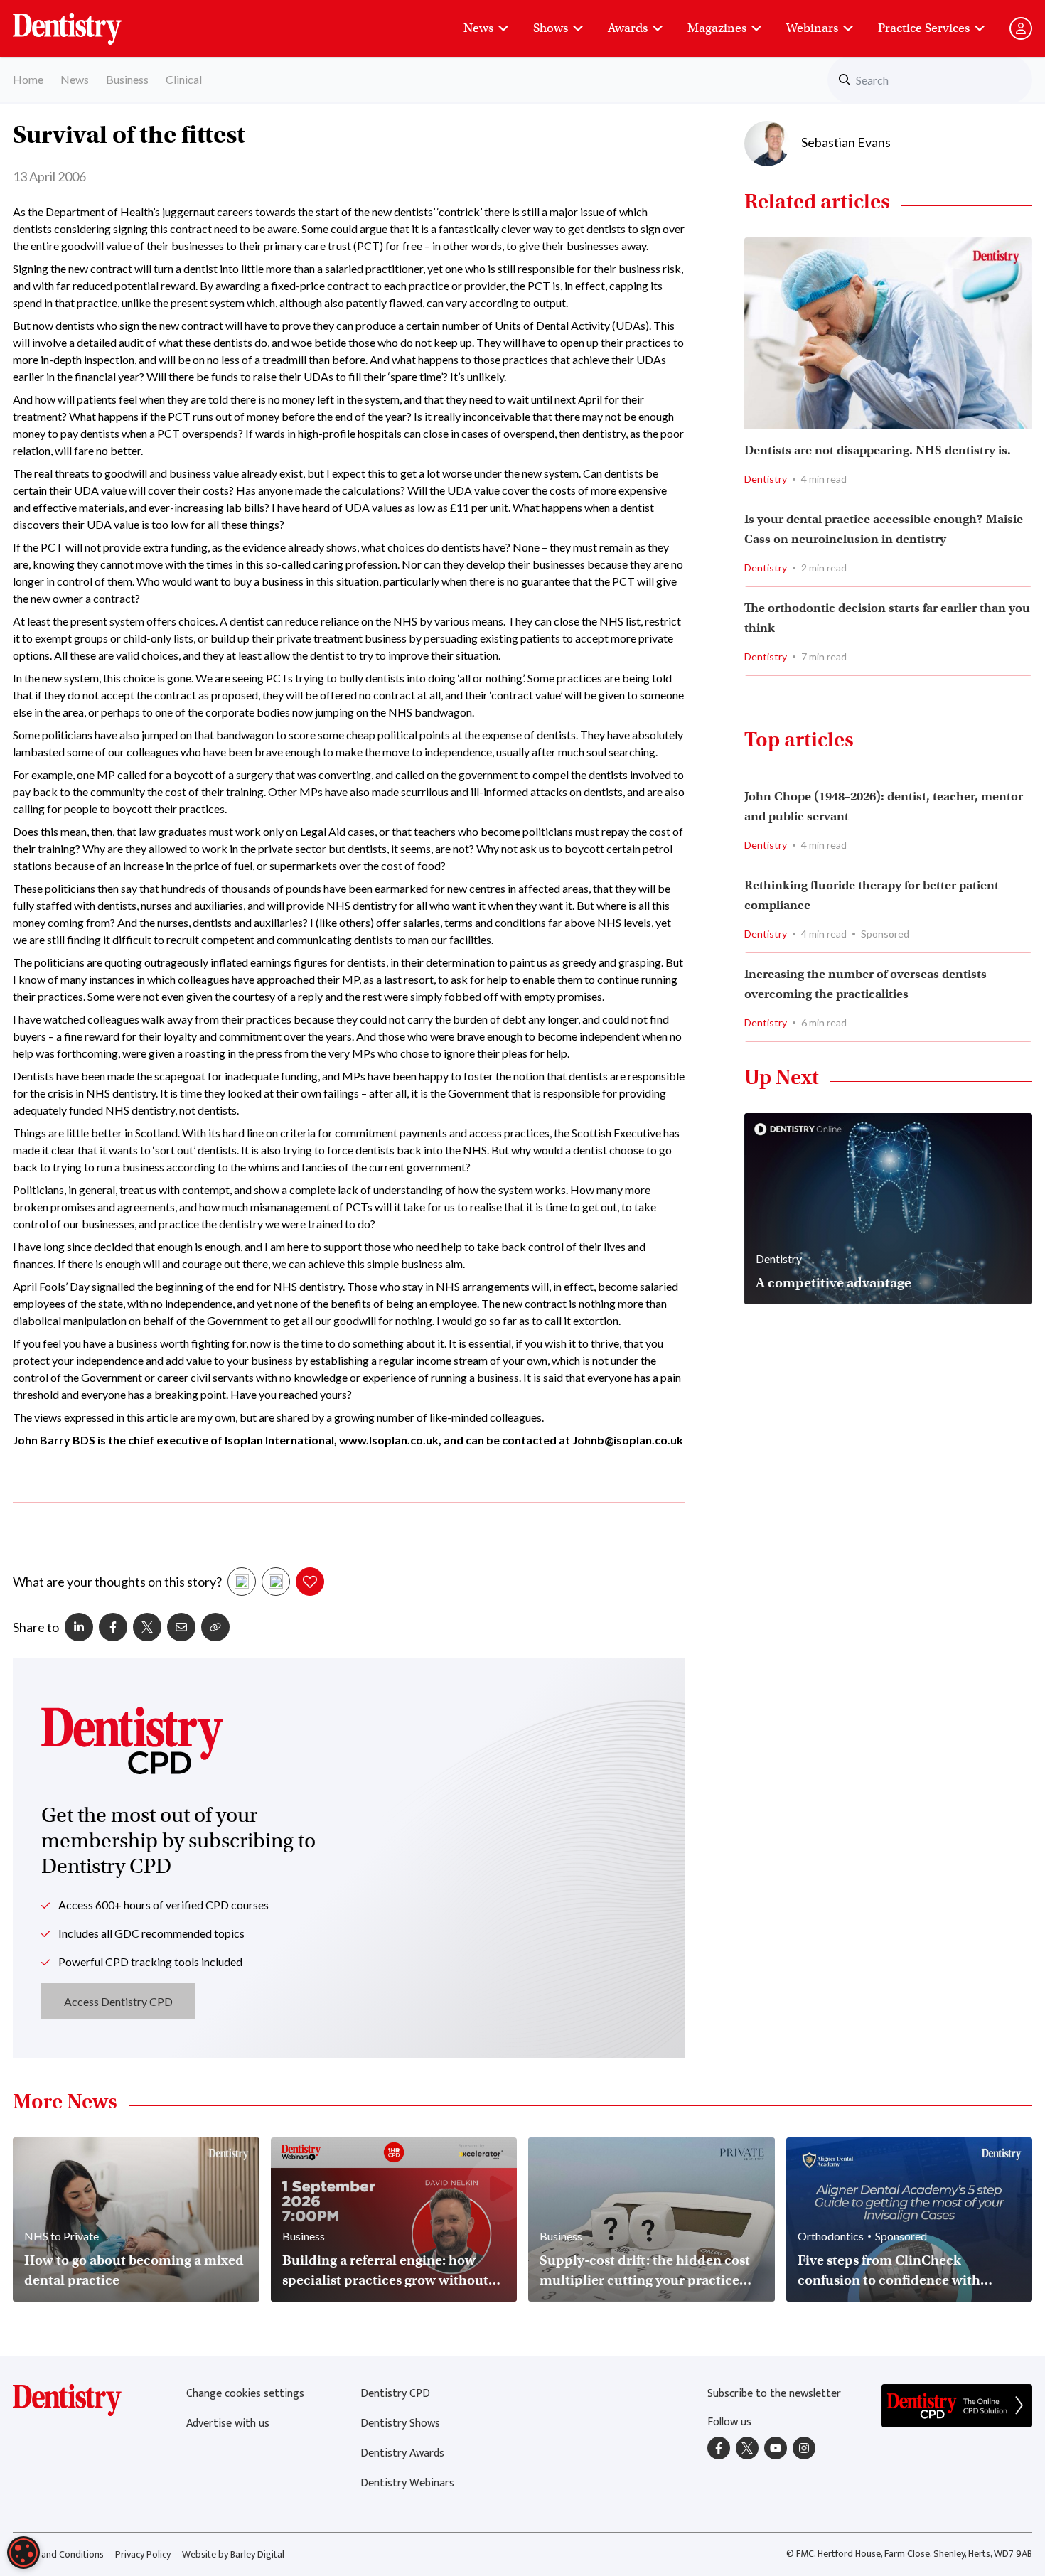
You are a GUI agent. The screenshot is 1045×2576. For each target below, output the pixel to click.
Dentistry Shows (400, 2424)
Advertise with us (228, 2424)
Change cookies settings (245, 2394)
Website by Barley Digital (233, 2554)
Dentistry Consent (84, 21)
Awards (628, 28)
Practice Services (924, 28)
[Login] (1021, 28)
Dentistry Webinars (407, 2483)
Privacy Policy (143, 2554)
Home (28, 79)
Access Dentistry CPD (118, 2001)
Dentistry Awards (402, 2453)
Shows (551, 28)
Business (127, 79)
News (478, 28)
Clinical (184, 79)
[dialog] (23, 2553)
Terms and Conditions (58, 2554)
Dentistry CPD (395, 2394)
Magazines (717, 28)
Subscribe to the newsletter (774, 2394)
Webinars (812, 28)
